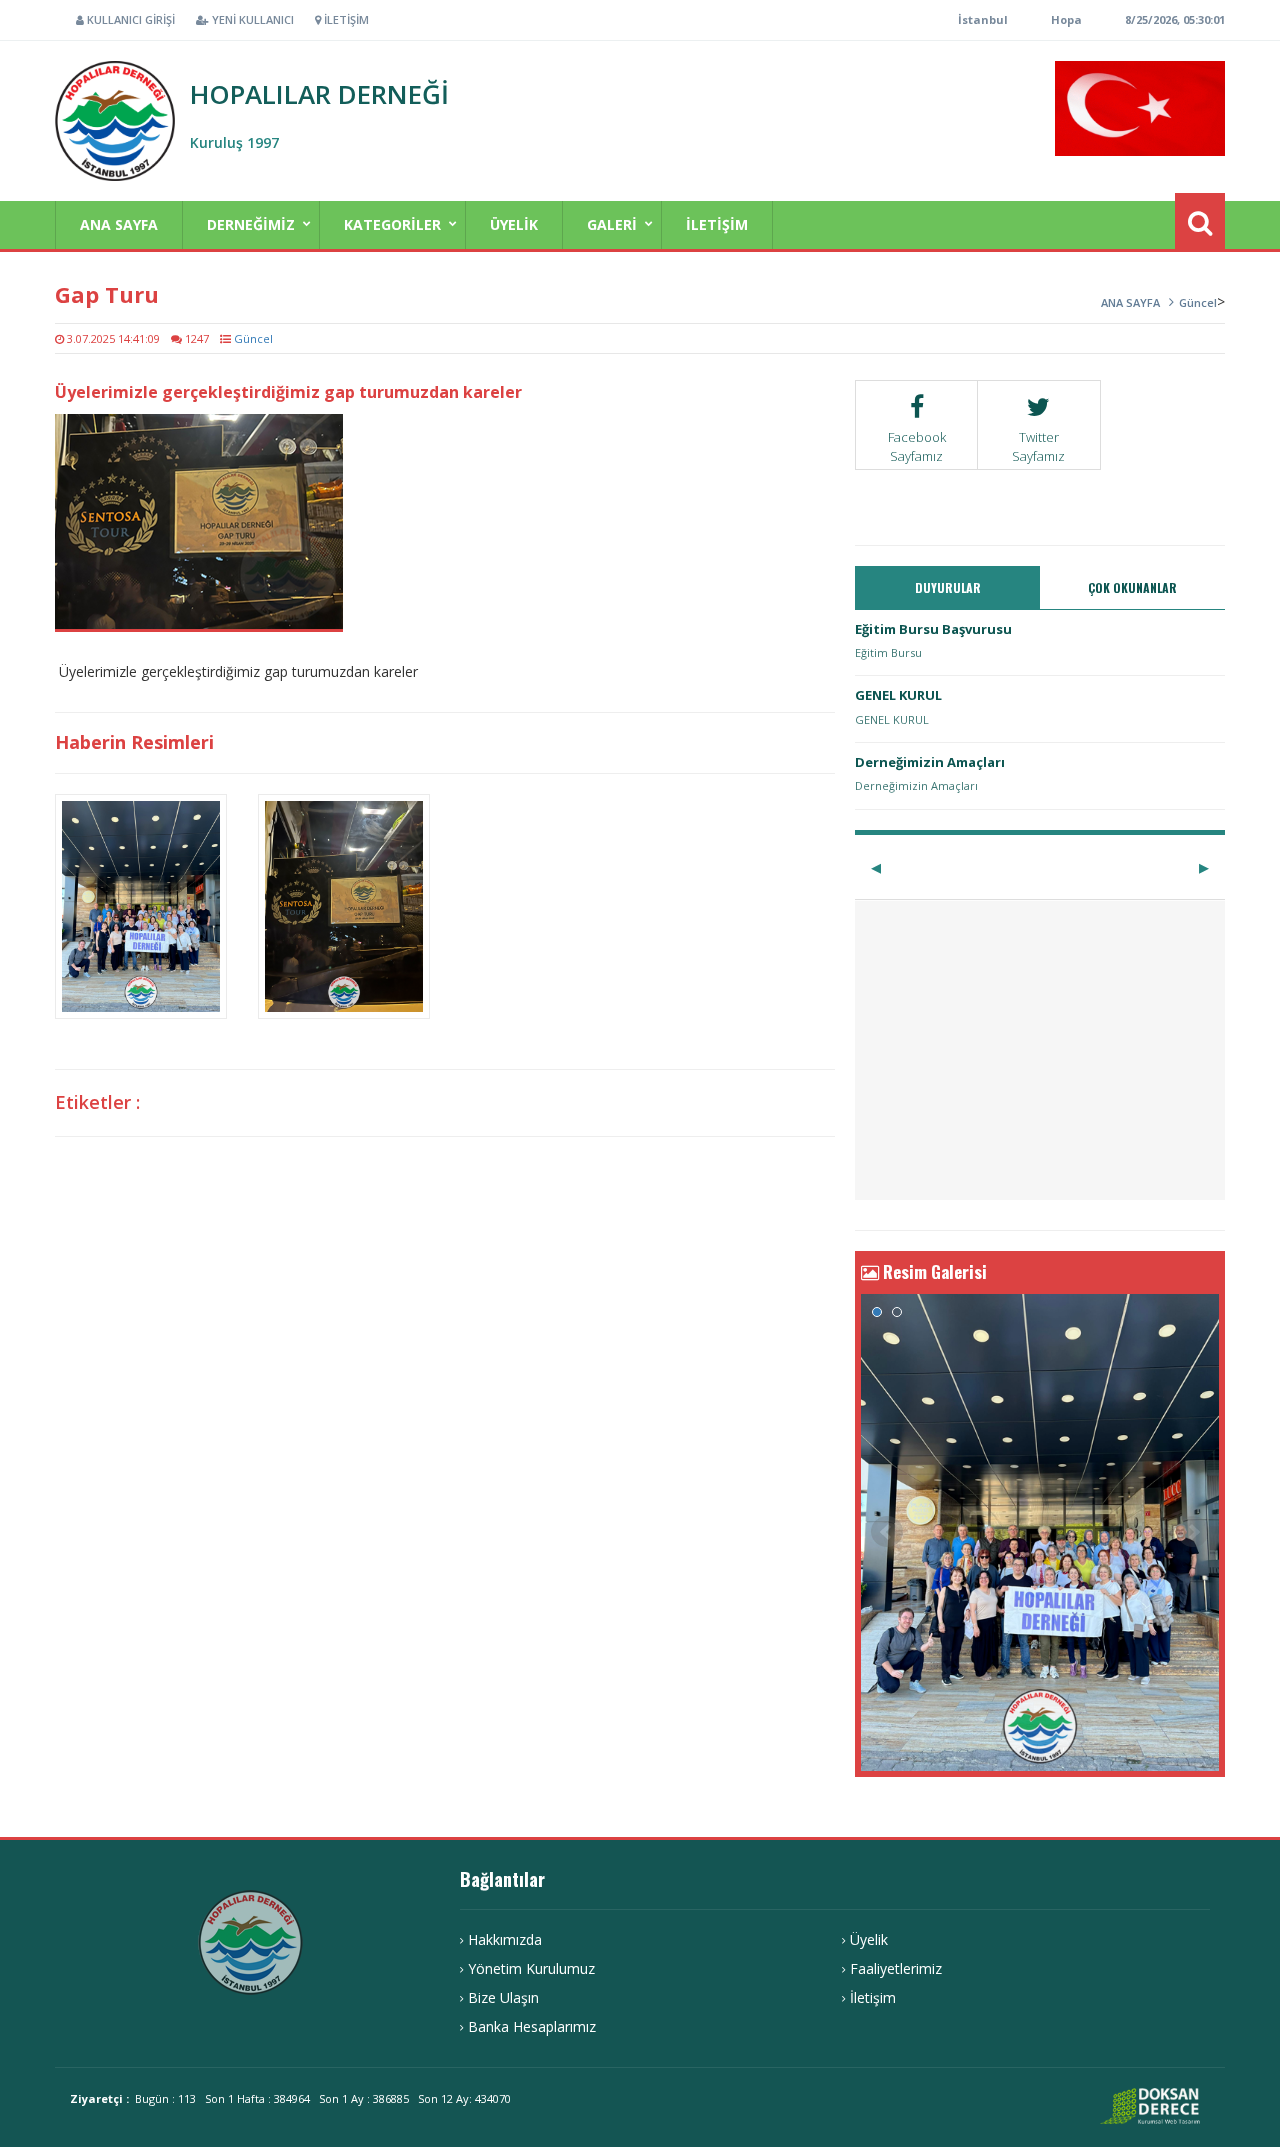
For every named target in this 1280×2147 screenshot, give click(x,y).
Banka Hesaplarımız (532, 2026)
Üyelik (869, 1939)
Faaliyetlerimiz (896, 1968)
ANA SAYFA (119, 224)
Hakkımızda (505, 1939)
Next (1193, 1532)
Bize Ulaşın (503, 1997)
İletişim (345, 19)
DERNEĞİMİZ (251, 224)
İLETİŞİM (717, 224)
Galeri (612, 224)
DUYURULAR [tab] (948, 587)
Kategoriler (392, 224)
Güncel (1198, 302)
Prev (887, 1532)
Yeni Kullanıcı (251, 19)
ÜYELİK (514, 224)
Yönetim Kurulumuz (531, 1968)
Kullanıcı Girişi (129, 19)
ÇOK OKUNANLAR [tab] (1132, 587)
